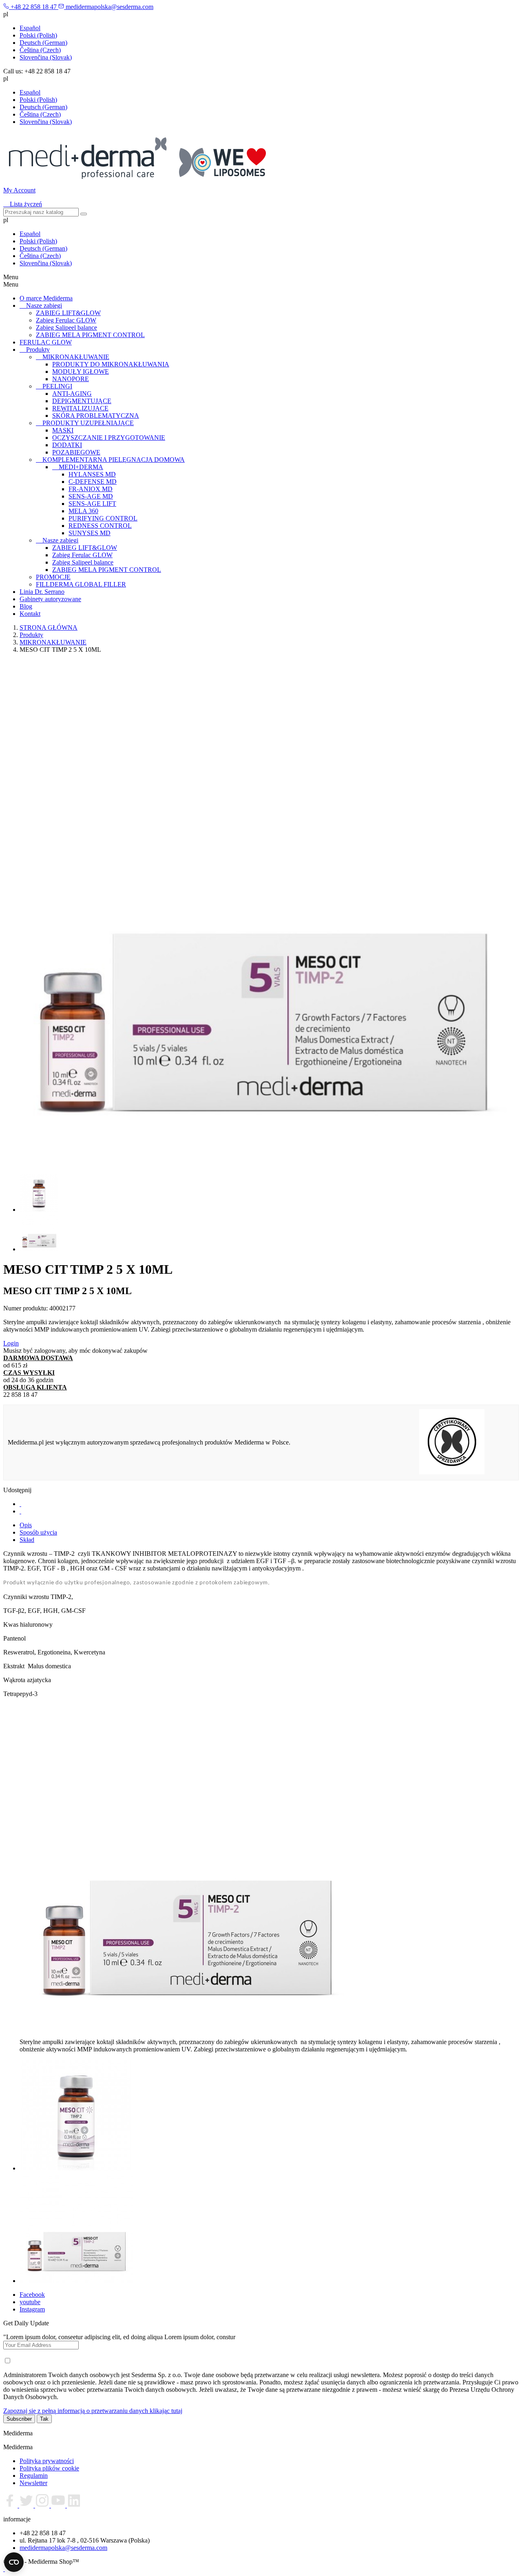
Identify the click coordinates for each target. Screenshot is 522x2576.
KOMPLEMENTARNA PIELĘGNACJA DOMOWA (114, 460)
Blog (26, 606)
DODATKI (67, 445)
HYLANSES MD (92, 474)
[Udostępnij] (20, 1504)
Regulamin (34, 2476)
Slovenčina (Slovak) (46, 57)
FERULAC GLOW (46, 342)
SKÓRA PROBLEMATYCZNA (96, 416)
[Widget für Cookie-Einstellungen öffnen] (14, 2562)
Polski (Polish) (38, 35)
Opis (26, 1525)
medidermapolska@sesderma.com (63, 2548)
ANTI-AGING (72, 394)
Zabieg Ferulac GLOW (66, 320)
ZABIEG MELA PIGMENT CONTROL (90, 335)
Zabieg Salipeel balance (66, 328)
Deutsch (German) (43, 43)
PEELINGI (57, 386)
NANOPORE (71, 379)
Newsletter (33, 2483)
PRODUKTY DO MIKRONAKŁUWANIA (111, 364)
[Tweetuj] (20, 1511)
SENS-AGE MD (91, 496)
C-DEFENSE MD (93, 482)
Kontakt (30, 614)
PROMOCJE (53, 577)
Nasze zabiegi (44, 305)
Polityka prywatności (47, 2461)
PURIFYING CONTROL (103, 518)
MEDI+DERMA (81, 467)
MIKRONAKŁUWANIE (76, 357)
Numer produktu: (26, 1308)
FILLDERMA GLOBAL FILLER (81, 584)
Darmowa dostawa (38, 1358)
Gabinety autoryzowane (50, 599)
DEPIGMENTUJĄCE (82, 401)
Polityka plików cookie (49, 2468)
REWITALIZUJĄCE (80, 408)
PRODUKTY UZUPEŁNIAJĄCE (88, 423)
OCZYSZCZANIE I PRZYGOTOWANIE (109, 438)
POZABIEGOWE (76, 452)
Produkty (38, 350)
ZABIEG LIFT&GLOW (68, 313)
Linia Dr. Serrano (42, 592)
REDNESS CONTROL (100, 526)
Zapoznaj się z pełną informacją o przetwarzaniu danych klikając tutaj (93, 2411)
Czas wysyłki (29, 1373)
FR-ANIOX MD (91, 489)
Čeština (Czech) (40, 50)
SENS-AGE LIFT (92, 504)
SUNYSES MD (90, 533)
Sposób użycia (38, 1532)
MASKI (63, 430)
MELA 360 (83, 511)
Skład (27, 1540)
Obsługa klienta (35, 1387)
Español (30, 28)
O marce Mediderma (46, 298)
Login (11, 1343)
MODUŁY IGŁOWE (81, 372)
